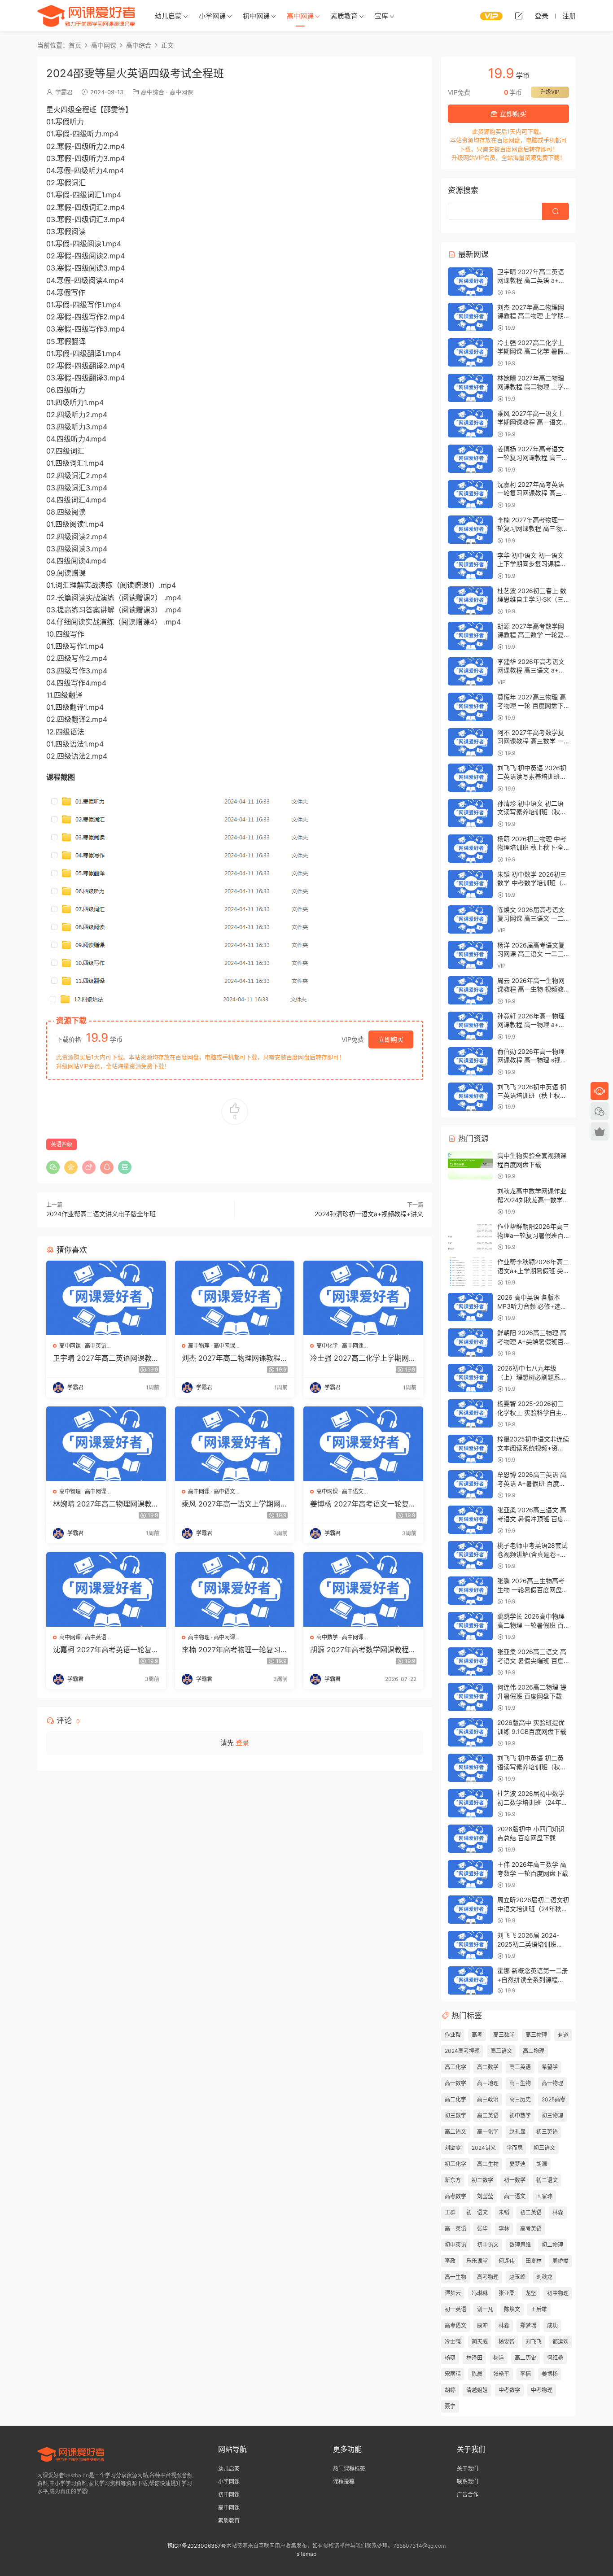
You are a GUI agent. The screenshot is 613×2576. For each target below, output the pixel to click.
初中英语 (455, 2245)
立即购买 (391, 1039)
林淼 (504, 2325)
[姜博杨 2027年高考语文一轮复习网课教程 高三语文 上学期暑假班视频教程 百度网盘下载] (363, 1444)
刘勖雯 (453, 2148)
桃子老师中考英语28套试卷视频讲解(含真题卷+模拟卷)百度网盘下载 (532, 1554)
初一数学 (515, 2180)
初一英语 (455, 2309)
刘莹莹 (485, 2196)
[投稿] (519, 16)
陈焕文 (512, 2309)
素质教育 (344, 16)
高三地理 (488, 2083)
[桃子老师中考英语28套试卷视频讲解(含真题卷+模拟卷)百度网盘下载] (470, 1555)
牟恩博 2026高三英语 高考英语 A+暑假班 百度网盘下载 (532, 1483)
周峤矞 (560, 2261)
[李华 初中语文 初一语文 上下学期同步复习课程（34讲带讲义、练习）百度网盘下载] (470, 565)
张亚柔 (507, 2293)
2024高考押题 (462, 2051)
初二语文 (547, 2180)
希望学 (550, 2067)
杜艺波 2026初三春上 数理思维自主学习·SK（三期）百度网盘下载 (532, 599)
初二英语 (531, 2212)
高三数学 (504, 2035)
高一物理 (552, 2083)
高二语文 (455, 2132)
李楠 (525, 2374)
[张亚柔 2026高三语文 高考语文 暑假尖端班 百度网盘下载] (470, 1661)
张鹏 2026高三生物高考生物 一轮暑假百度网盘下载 (533, 1589)
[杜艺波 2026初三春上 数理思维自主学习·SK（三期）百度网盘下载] (470, 600)
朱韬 (504, 2212)
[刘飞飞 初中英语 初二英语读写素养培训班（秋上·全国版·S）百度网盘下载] (470, 1768)
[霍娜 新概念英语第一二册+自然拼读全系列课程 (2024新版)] (470, 1980)
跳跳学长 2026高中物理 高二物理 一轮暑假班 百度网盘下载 (531, 1625)
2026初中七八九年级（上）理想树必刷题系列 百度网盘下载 (532, 1377)
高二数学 (488, 2067)
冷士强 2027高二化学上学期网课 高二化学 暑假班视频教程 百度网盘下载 (363, 1358)
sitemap (306, 2554)
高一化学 (488, 2132)
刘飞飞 (534, 2342)
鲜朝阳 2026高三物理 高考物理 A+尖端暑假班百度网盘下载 (532, 1341)
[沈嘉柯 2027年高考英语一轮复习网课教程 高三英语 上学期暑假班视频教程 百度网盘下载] (106, 1589)
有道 (563, 2035)
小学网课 (212, 16)
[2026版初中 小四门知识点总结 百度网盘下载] (470, 1839)
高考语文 (455, 2325)
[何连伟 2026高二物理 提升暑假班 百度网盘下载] (470, 1697)
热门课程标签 (349, 2469)
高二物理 (534, 2051)
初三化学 (455, 2164)
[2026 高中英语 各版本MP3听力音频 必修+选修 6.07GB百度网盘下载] (470, 1307)
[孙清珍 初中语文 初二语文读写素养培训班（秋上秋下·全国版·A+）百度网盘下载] (470, 813)
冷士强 (453, 2342)
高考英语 (531, 2229)
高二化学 (455, 2099)
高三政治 (488, 2099)
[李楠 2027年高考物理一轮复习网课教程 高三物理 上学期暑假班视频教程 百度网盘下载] (235, 1589)
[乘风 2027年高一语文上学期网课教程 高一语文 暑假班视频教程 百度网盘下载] (235, 1444)
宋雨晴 (453, 2374)
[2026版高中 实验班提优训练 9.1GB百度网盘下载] (470, 1732)
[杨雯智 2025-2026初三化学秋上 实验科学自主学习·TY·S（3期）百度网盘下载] (470, 1413)
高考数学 (455, 2196)
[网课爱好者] (86, 16)
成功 (552, 2325)
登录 (242, 1743)
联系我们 (468, 2482)
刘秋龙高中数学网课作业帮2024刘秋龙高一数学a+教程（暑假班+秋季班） (534, 1200)
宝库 (381, 16)
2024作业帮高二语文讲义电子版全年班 (101, 1214)
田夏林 (534, 2261)
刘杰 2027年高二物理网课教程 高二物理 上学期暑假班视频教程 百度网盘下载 (233, 1358)
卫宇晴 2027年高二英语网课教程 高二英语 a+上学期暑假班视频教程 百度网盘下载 (106, 1358)
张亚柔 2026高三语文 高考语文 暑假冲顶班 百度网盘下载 (532, 1519)
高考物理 (488, 2277)
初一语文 (477, 2212)
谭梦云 (453, 2293)
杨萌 (450, 2358)
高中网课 (300, 16)
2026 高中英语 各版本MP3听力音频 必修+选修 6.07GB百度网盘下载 (532, 1306)
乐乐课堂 (477, 2261)
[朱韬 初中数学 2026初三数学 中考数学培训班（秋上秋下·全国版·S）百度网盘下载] (470, 884)
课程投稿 (344, 2482)
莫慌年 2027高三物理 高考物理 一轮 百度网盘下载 (532, 706)
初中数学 (520, 2115)
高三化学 (455, 2067)
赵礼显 (517, 2132)
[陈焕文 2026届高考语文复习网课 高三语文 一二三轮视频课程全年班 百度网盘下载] (470, 919)
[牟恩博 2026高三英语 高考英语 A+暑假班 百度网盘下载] (470, 1484)
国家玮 (544, 2196)
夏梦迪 (517, 2164)
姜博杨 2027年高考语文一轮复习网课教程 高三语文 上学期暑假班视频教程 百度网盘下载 (363, 1504)
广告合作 (468, 2495)
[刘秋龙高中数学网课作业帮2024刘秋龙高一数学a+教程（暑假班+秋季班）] (470, 1201)
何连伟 (507, 2261)
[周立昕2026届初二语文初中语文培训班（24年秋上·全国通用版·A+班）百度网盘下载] (470, 1910)
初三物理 (552, 2115)
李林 (504, 2229)
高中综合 (153, 92)
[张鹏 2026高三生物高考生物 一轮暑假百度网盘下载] (470, 1591)
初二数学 (482, 2180)
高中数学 (327, 1637)
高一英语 (455, 2229)
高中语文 (224, 1491)
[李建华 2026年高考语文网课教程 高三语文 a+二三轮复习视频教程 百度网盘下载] (470, 671)
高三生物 (520, 2083)
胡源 (542, 2164)
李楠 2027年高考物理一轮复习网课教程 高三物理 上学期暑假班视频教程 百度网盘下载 (235, 1650)
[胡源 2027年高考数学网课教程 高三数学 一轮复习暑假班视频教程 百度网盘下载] (363, 1589)
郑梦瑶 (528, 2325)
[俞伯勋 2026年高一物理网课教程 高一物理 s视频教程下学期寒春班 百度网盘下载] (470, 1061)
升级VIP (550, 92)
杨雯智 (507, 2342)
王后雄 (539, 2309)
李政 (450, 2261)
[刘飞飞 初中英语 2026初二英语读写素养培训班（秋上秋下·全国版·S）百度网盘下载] (470, 778)
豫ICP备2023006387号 (197, 2546)
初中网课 (256, 16)
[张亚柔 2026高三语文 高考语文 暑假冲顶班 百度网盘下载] (470, 1520)
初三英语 (547, 2132)
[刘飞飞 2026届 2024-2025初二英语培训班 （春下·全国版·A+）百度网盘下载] (470, 1945)
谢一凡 (485, 2309)
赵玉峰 (517, 2277)
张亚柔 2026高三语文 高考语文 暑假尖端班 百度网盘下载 (532, 1660)
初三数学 (455, 2115)
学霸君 (64, 92)
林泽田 (474, 2358)
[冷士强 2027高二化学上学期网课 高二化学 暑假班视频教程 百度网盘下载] (363, 1298)
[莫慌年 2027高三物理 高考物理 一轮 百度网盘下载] (470, 707)
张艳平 (501, 2374)
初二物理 (552, 2245)
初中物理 (558, 2293)
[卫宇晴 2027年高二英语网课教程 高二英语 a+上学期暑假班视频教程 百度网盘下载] (106, 1298)
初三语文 (544, 2148)
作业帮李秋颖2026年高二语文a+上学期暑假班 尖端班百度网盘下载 (533, 1271)
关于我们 (468, 2469)
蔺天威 (480, 2342)
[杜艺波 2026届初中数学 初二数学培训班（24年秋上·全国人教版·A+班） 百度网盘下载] (470, 1803)
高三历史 (520, 2099)
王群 (450, 2212)
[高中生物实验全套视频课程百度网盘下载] (470, 1165)
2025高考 (554, 2099)
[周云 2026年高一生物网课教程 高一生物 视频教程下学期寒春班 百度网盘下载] (470, 990)
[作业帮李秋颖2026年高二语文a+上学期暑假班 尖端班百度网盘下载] (470, 1272)
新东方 (453, 2180)
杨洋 (499, 2358)
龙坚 (531, 2293)
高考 (477, 2035)
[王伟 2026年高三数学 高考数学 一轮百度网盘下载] (470, 1874)
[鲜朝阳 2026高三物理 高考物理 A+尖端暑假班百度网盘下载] (470, 1343)
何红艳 (555, 2358)
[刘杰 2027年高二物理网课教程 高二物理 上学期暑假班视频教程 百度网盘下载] (235, 1298)
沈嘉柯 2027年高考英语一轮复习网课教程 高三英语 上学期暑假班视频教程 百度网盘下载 (106, 1650)
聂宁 (450, 2406)
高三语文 (501, 2051)
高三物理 (536, 2035)
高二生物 (488, 2164)
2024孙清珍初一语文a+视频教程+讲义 (369, 1214)
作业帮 (453, 2035)
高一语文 (515, 2196)
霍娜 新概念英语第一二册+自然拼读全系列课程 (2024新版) (533, 1979)
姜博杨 (550, 2374)
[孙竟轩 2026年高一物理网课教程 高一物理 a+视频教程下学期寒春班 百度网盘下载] (470, 1026)
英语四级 (61, 1144)
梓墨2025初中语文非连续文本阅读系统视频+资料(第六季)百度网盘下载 (533, 1448)
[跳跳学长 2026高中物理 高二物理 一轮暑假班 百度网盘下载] (470, 1626)
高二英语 (488, 2115)
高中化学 (327, 1346)
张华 (482, 2229)
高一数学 (455, 2083)
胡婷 (450, 2390)
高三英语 (520, 2067)
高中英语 (96, 1346)
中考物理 (542, 2390)
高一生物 (455, 2277)
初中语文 (488, 2245)
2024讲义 (484, 2148)
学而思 (515, 2148)
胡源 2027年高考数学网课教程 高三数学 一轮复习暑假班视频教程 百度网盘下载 (361, 1650)
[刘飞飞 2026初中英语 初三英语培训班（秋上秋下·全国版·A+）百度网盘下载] (470, 1097)
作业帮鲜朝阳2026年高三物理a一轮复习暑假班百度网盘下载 (533, 1235)
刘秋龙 (544, 2277)
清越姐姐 (477, 2390)
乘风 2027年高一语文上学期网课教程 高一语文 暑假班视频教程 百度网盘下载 (235, 1504)
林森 (558, 2212)
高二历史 (525, 2358)
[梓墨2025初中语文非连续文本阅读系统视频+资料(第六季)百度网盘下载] (470, 1449)
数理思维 (520, 2245)
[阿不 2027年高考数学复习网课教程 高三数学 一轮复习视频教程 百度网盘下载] (470, 742)
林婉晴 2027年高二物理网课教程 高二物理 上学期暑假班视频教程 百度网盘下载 (106, 1504)
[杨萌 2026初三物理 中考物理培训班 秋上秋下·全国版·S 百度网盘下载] (470, 849)
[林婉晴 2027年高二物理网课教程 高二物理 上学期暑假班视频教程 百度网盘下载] (106, 1444)
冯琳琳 (480, 2293)
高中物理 (199, 1346)
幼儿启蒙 (168, 16)
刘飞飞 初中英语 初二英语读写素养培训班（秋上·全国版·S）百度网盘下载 (533, 1767)
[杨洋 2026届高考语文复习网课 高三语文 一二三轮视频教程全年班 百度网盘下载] (470, 955)
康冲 (482, 2325)
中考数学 (509, 2390)
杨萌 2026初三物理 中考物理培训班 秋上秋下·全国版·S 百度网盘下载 (532, 847)
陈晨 (477, 2374)
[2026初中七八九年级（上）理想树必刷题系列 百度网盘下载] (470, 1378)
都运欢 (560, 2342)
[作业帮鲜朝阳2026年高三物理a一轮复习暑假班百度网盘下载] (470, 1236)
